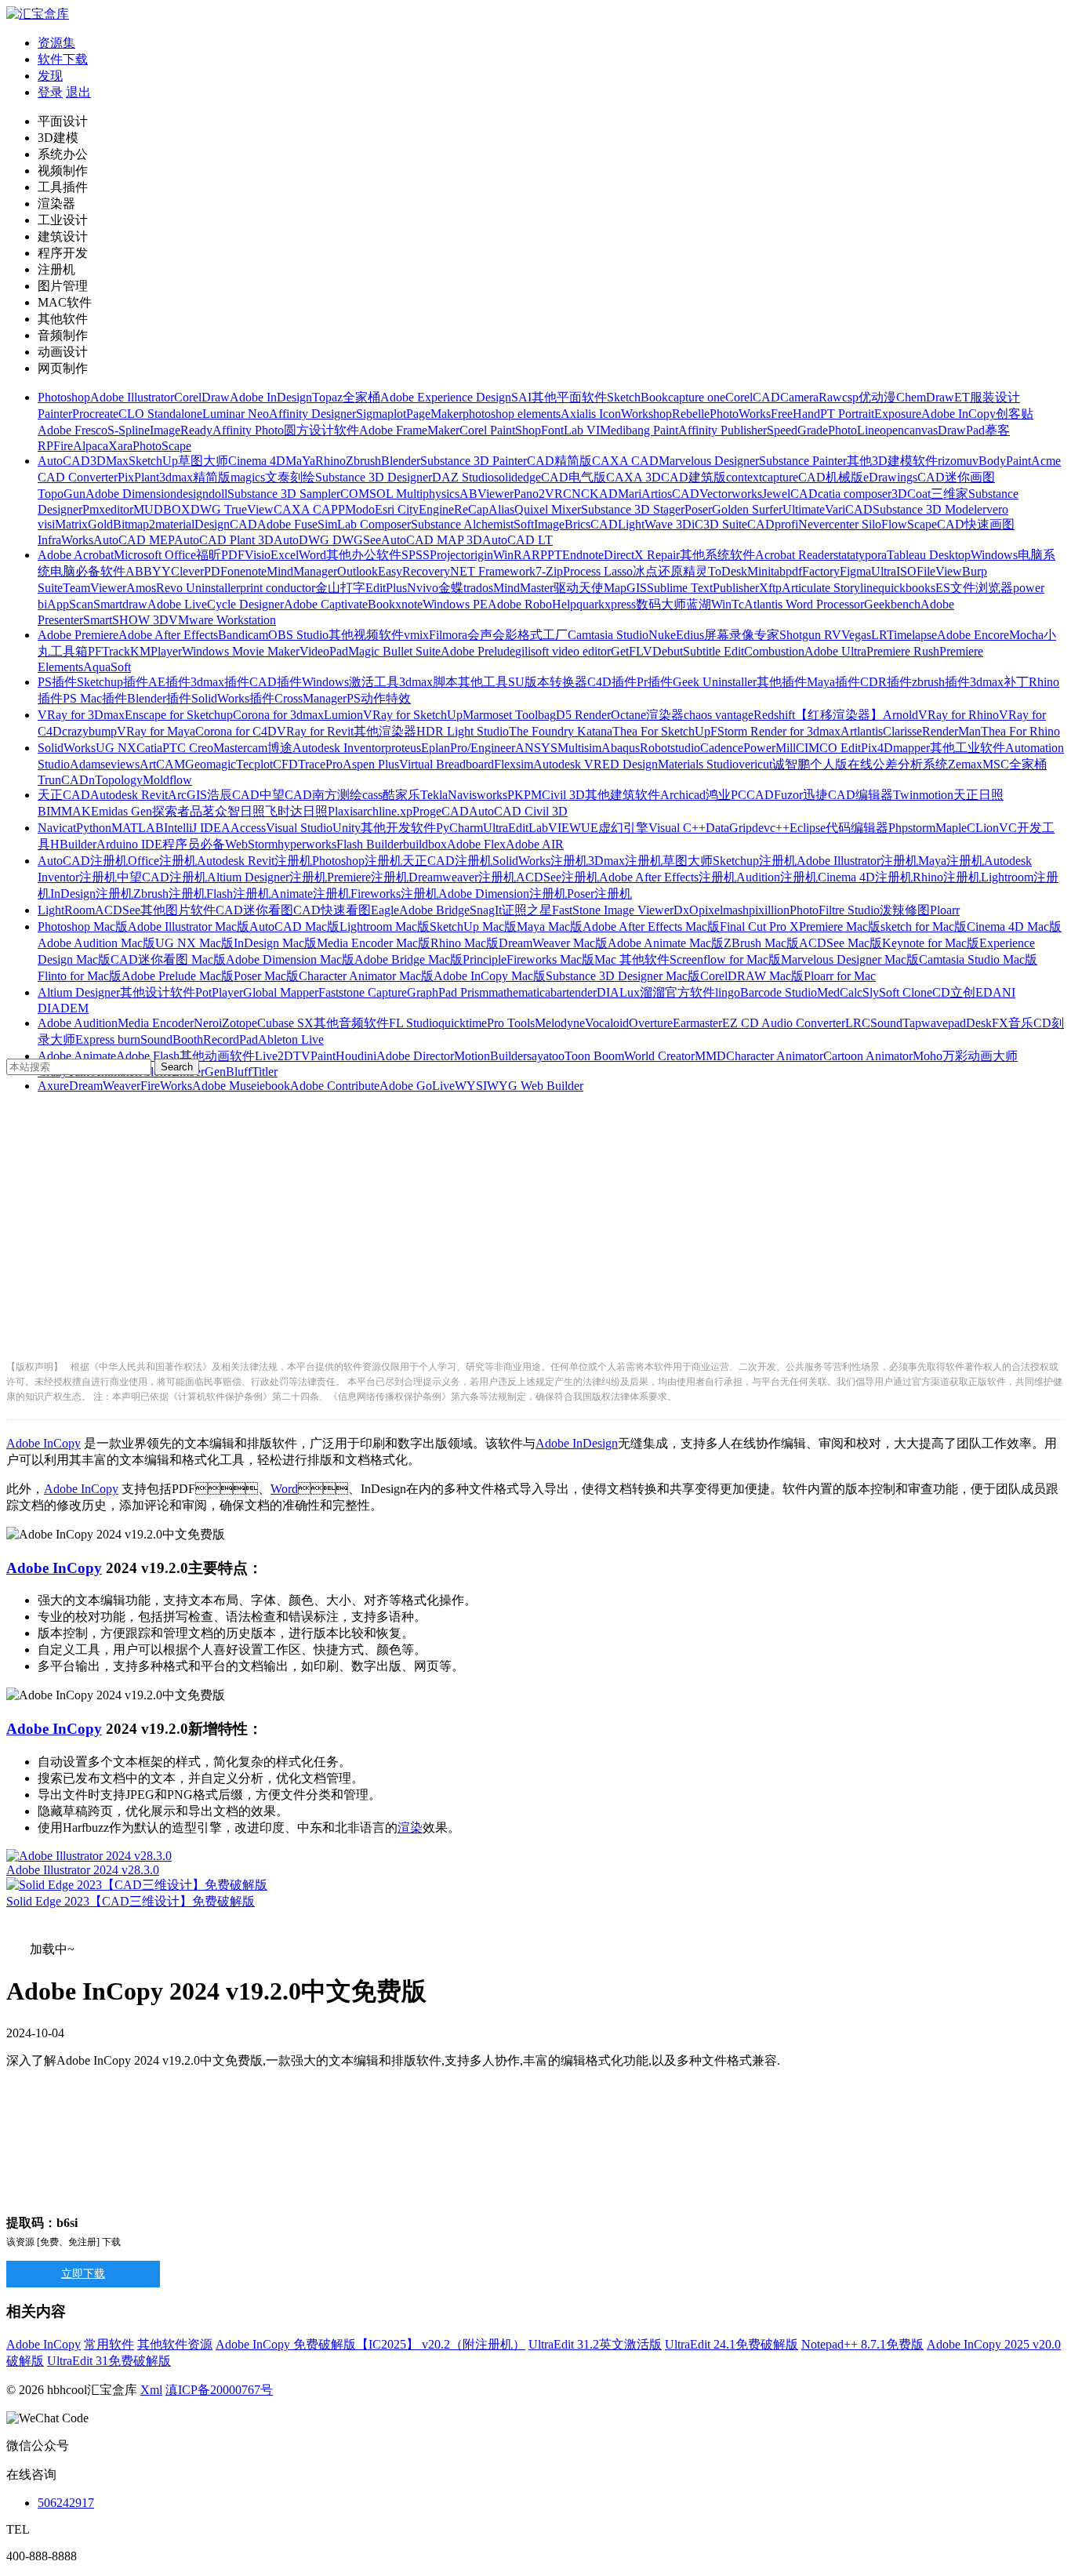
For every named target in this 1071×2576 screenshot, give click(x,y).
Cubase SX (285, 1023)
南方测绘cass (347, 795)
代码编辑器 (857, 828)
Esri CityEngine (414, 509)
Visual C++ (677, 828)
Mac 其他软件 (632, 959)
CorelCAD (753, 397)
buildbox (425, 844)
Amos (141, 588)
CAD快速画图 (976, 524)
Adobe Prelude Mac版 (178, 976)
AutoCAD (64, 461)
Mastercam (240, 748)
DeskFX (987, 1023)
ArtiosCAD (670, 494)
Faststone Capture (363, 992)
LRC (858, 1023)
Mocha (1026, 635)
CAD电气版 (574, 477)
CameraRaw (811, 397)
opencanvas (909, 430)
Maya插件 (833, 682)
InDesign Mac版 (275, 943)
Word (312, 555)
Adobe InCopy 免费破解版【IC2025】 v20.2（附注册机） (370, 2344)
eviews (122, 764)
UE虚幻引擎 (615, 828)
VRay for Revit (315, 731)
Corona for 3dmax (278, 715)
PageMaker (434, 414)
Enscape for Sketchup (179, 715)
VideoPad (324, 651)
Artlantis (862, 731)
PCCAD (752, 795)
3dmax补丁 (999, 682)
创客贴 (1015, 414)
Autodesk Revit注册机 (254, 861)
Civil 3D (563, 795)
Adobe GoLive (417, 1086)
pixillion (769, 910)
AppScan (70, 604)
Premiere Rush (903, 651)
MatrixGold (84, 524)
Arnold (900, 715)
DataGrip (729, 828)
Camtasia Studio (608, 635)
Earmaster (697, 1023)
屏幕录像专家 (742, 635)
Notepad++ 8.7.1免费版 (862, 2344)
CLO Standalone (160, 414)
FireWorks (166, 1086)
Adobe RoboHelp (532, 604)
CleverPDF (199, 571)
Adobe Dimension (131, 494)
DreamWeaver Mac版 (553, 943)
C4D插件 (612, 682)
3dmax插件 (220, 682)
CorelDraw (202, 397)
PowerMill (770, 748)
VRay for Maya (156, 731)
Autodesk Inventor (339, 748)
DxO (686, 910)
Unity (347, 828)
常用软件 (109, 2344)
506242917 (66, 2503)
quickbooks (907, 588)
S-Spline (129, 430)
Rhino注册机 (947, 877)
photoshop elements (512, 414)
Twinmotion (923, 795)
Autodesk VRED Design (595, 764)
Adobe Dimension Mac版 (290, 959)
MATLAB (138, 828)
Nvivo (423, 588)
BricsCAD (591, 524)
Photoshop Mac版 (83, 926)
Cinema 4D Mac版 (1014, 926)
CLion (983, 828)
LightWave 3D (655, 524)
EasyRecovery (414, 571)
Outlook (358, 571)
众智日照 (240, 811)
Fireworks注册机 (394, 894)
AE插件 (169, 682)
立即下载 (83, 2274)
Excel (285, 555)
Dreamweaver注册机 (462, 877)
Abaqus (621, 748)
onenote (247, 571)
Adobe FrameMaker (409, 430)
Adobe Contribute (335, 1086)
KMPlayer (156, 651)
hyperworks (307, 844)
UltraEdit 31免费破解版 (109, 2361)
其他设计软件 (158, 992)
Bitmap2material (154, 524)
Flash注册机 (238, 894)
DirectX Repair (642, 555)
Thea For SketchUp (661, 731)
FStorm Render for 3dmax (775, 731)
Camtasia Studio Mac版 (978, 959)
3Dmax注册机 (625, 861)
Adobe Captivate (326, 604)
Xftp (770, 588)
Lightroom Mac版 (385, 926)
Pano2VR (538, 494)
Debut (668, 651)
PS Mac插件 (95, 698)
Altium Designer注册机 (267, 877)
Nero (206, 1023)
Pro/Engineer (483, 748)
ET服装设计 (987, 397)
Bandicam (243, 635)
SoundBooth (172, 1039)
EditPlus (386, 588)
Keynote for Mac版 (931, 943)
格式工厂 (543, 635)
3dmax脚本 (428, 682)
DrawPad (961, 430)
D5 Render (583, 715)
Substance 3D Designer (374, 477)
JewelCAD (790, 494)
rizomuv (958, 461)
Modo (360, 509)
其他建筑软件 (623, 795)
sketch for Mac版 (924, 926)
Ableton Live (291, 1039)
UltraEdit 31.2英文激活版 (595, 2344)
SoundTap (896, 1023)
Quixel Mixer (548, 509)
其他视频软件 (366, 635)
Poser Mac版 (266, 976)
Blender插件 (159, 698)
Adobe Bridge (434, 910)
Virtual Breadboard (447, 764)
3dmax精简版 (195, 477)
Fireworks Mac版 (550, 959)
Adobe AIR (535, 844)
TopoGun (62, 494)
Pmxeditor (108, 509)
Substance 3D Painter (474, 461)
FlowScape (909, 524)
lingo (728, 992)
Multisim (579, 748)
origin (479, 555)
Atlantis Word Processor (804, 604)
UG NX (116, 748)
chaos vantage (719, 715)
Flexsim (514, 764)
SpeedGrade (797, 430)
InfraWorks (65, 540)
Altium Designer (79, 992)
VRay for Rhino (958, 715)
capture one (697, 397)
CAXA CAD (625, 461)
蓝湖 (699, 604)
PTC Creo (188, 748)
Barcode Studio (779, 992)
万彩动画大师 (980, 1056)
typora (871, 555)
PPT (551, 555)
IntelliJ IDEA (197, 828)
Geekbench (892, 604)
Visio (258, 555)
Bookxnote (395, 604)
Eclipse (808, 828)
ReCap (471, 509)
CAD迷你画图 (956, 477)
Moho (928, 1056)
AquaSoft (107, 667)
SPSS (416, 555)
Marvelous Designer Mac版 (850, 959)
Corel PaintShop (500, 430)
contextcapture (762, 477)
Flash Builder (370, 844)
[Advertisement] (535, 1216)
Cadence (722, 748)
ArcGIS (187, 795)
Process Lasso (598, 571)
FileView (939, 571)
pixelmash (724, 910)
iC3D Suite (719, 524)
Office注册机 (162, 861)
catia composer (855, 494)
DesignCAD (226, 524)
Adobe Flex (476, 844)
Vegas (856, 635)
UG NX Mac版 (194, 943)
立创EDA (976, 992)
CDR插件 (886, 682)
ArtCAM (162, 764)
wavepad (944, 1023)
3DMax (109, 461)
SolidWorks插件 (233, 698)
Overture (651, 1023)
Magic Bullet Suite (394, 651)
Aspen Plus (371, 764)
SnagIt (486, 910)
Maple (951, 828)
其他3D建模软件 (892, 461)
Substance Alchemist (462, 524)
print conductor (278, 588)
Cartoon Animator (868, 1056)
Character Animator (775, 1056)
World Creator (659, 1056)
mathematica (519, 992)
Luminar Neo (236, 414)
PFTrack (109, 651)
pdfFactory (813, 571)
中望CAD (286, 795)
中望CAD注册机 (162, 877)
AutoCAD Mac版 (294, 926)
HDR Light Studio (463, 731)
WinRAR (517, 555)
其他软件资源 (175, 2344)
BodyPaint (1005, 461)
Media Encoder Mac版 (374, 943)
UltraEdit (506, 828)
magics (248, 477)
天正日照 (978, 795)
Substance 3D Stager (633, 509)
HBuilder (73, 844)
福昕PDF (220, 555)
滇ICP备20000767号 (219, 2390)
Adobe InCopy (958, 414)
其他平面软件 (569, 397)
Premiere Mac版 (840, 926)
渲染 (410, 1828)
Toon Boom (594, 1056)
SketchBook (637, 397)
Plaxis (343, 811)
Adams (87, 764)
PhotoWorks (740, 414)
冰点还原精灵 (670, 571)
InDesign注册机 (92, 894)
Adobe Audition (78, 1023)
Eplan (436, 748)
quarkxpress (606, 604)
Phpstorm (912, 828)
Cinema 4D (257, 461)
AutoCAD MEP (134, 540)
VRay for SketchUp (413, 715)
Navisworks (477, 795)
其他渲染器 (385, 731)
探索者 (171, 811)
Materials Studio (698, 764)
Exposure (898, 414)
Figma (855, 571)
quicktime (463, 1023)
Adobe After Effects (168, 635)
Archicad (683, 795)
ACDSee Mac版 (840, 943)
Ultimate (804, 509)
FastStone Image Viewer (613, 910)
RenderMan (951, 731)
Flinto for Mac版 (80, 976)
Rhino (330, 461)
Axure (53, 1086)
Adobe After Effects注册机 (668, 877)
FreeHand (795, 414)
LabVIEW (555, 828)
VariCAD (849, 509)
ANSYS (536, 748)
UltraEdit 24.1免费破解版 (732, 2344)
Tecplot (254, 764)
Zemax (965, 764)
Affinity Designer (312, 414)
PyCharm (459, 828)
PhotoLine (854, 430)
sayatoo (546, 1056)
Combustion (774, 651)
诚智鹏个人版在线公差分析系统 (860, 764)
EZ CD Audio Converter (784, 1023)
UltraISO (894, 571)
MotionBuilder (490, 1056)
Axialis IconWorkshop (616, 414)
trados (478, 588)
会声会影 (492, 635)
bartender (574, 992)
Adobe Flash (148, 1056)
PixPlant (138, 477)
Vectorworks (731, 494)
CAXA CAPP (309, 509)
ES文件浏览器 (974, 588)
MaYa (300, 461)
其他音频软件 (351, 1023)
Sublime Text (680, 588)
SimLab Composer (364, 524)
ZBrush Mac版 (761, 943)
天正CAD (64, 795)
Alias (501, 509)
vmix (416, 635)
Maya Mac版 (550, 926)
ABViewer (486, 494)
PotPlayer (219, 992)
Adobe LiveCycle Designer (216, 604)
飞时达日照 (296, 811)
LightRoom (66, 910)
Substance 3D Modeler (929, 509)
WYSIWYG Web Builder (519, 1086)
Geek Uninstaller (715, 682)
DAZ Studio (463, 477)
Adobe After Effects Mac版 (651, 926)
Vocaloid (607, 1023)
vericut (755, 764)
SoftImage (539, 524)
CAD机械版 (831, 477)
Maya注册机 (951, 861)
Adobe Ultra (835, 651)
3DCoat (911, 494)
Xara (120, 446)
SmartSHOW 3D (126, 620)
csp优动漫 (869, 397)
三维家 (949, 494)
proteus (403, 748)
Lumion (343, 715)
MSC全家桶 (1015, 764)
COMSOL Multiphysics (400, 494)
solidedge (517, 477)
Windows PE (455, 604)
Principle (485, 959)
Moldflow (167, 780)
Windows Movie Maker (241, 651)
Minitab (766, 571)
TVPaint (314, 1056)
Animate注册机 (310, 894)
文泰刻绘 (290, 477)
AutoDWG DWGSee (327, 540)
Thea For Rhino (1020, 731)
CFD (285, 764)
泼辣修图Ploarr (920, 910)
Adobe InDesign (271, 397)
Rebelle (691, 414)
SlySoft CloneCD (906, 992)
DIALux (618, 992)
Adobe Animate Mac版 (666, 943)
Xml (151, 2390)
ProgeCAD (441, 811)
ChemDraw (925, 397)
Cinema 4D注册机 (865, 877)
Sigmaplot (381, 414)
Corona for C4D (236, 731)
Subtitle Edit (713, 651)
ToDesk (728, 571)
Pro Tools (511, 1023)
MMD (710, 1056)
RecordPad (231, 1039)
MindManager (302, 571)
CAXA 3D (634, 477)
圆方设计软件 (321, 430)
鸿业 (718, 795)
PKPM (525, 795)
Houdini (356, 1056)
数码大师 (661, 604)
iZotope (238, 1023)
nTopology (116, 780)
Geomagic (211, 764)
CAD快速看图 (332, 910)
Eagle (385, 910)
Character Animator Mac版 (366, 976)
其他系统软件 (717, 555)
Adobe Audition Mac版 (96, 943)
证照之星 (527, 910)
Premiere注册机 (368, 877)
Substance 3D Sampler (284, 494)
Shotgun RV (810, 635)
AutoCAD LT (517, 540)
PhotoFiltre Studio (835, 910)
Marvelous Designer (709, 461)
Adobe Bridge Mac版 (408, 959)
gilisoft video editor (563, 651)
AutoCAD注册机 (83, 861)
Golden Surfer (747, 509)
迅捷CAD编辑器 (848, 795)
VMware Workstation (222, 620)
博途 (280, 748)
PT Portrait (847, 414)
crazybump (89, 731)
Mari (630, 494)
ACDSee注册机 (557, 877)
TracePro (320, 764)
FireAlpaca (81, 446)
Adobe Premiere (78, 635)
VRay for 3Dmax (81, 715)
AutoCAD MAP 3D (432, 540)
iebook (273, 1086)
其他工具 (483, 682)
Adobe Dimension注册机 (503, 894)
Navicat (57, 828)
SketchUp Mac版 (473, 926)
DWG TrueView (232, 509)
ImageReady (181, 430)
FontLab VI (570, 430)
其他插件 (782, 682)
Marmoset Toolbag (509, 715)
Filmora (448, 635)
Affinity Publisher (722, 430)
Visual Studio (299, 828)
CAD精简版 (559, 461)
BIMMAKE (68, 811)
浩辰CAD (233, 795)
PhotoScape (162, 446)
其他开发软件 (398, 828)
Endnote (583, 555)
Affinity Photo (248, 430)
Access (248, 828)
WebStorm (251, 844)
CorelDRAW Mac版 (752, 976)
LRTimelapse (904, 635)
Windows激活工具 (350, 682)
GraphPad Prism (448, 992)
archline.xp (385, 811)
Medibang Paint (639, 430)
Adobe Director (415, 1056)
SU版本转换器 (548, 682)
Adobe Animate (77, 1056)
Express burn (108, 1039)
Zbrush (363, 461)
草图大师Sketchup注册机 (730, 861)
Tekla (434, 795)
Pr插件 (655, 682)
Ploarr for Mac (840, 976)
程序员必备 (194, 844)
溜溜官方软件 (677, 992)
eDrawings (890, 477)
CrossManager (310, 698)
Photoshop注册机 (357, 861)
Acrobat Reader (794, 555)
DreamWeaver (105, 1086)
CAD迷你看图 (254, 910)
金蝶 (451, 588)
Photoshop (64, 397)
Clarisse (902, 731)
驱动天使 (579, 588)
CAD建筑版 (693, 477)
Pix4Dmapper (895, 748)
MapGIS (625, 588)
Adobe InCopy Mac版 (490, 976)
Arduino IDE (129, 844)
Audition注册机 (777, 877)
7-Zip (549, 571)
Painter (55, 414)
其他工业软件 (968, 748)
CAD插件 (276, 682)
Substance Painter (803, 461)
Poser (698, 509)
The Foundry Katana (561, 731)
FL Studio (414, 1023)
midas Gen (125, 811)
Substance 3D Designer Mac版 (623, 976)
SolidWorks (67, 748)
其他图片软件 (178, 910)
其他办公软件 (364, 555)
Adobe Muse (224, 1086)
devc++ (771, 828)
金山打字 (340, 588)
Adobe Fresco (73, 430)
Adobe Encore (973, 635)
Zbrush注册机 (170, 894)
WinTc (728, 604)
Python (94, 828)
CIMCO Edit (828, 748)
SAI (521, 397)
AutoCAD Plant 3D (224, 540)
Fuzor (788, 795)
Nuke (662, 635)
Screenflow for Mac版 (725, 959)
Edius (690, 635)
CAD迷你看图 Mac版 (168, 959)
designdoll (202, 494)
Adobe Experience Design (446, 397)
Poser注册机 (599, 894)
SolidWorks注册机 (540, 861)
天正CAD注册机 (447, 861)
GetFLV (632, 651)
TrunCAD (63, 780)
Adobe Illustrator (132, 397)
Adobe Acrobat (76, 555)
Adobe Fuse (287, 524)
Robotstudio (670, 748)
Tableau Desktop (929, 555)
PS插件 (57, 682)
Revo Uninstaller (198, 588)
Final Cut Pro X (759, 926)
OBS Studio (298, 635)
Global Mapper (281, 992)
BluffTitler (252, 1072)
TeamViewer (94, 588)
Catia (149, 748)
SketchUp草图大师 (178, 461)
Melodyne (560, 1023)
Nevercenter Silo (840, 524)
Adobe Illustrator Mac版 (189, 926)
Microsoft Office (155, 555)
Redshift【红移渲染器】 (818, 715)
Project (447, 555)
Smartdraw (120, 604)
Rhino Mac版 (465, 943)
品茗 (202, 811)
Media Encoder (156, 1023)
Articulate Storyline (830, 588)
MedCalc (840, 992)
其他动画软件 (217, 1056)
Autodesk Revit (129, 795)
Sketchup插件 (113, 682)
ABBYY (148, 571)
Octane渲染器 (647, 715)
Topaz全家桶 (346, 397)
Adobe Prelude (478, 651)
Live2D (274, 1056)
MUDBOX (162, 509)
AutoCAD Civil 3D (518, 811)
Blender (401, 461)
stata (844, 555)
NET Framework (493, 571)
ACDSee (118, 910)
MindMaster (523, 588)
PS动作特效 (379, 698)
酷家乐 (401, 795)
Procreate (95, 414)
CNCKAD (590, 494)
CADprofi (773, 524)
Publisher (736, 588)
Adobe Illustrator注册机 (857, 861)
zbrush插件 (941, 682)
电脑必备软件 (88, 571)
